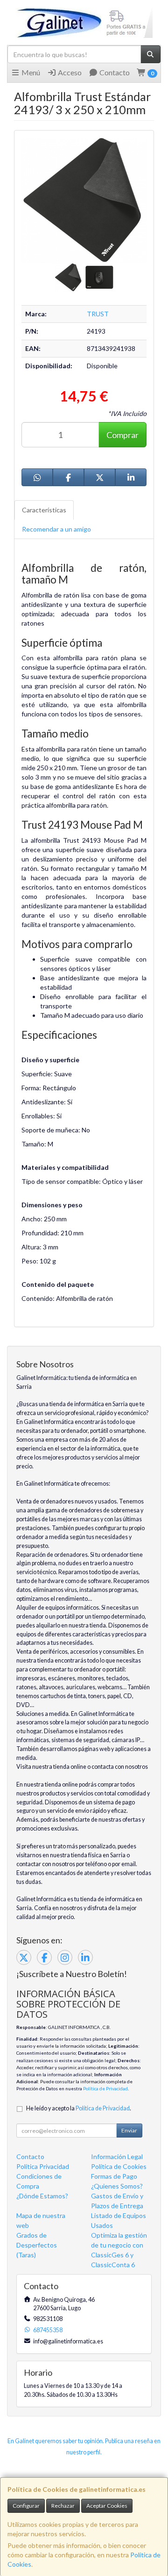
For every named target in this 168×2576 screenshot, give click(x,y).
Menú (30, 72)
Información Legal (117, 2156)
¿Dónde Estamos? (42, 2196)
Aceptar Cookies (107, 2506)
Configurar (26, 2506)
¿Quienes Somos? (117, 2186)
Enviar (129, 2130)
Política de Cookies (119, 2166)
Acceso (69, 72)
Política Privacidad (43, 2166)
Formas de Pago (114, 2176)
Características (44, 510)
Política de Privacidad (105, 2088)
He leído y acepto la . (79, 2108)
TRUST (98, 314)
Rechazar (63, 2506)
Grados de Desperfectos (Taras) (37, 2245)
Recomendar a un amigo (56, 529)
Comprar (122, 435)
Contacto (114, 72)
